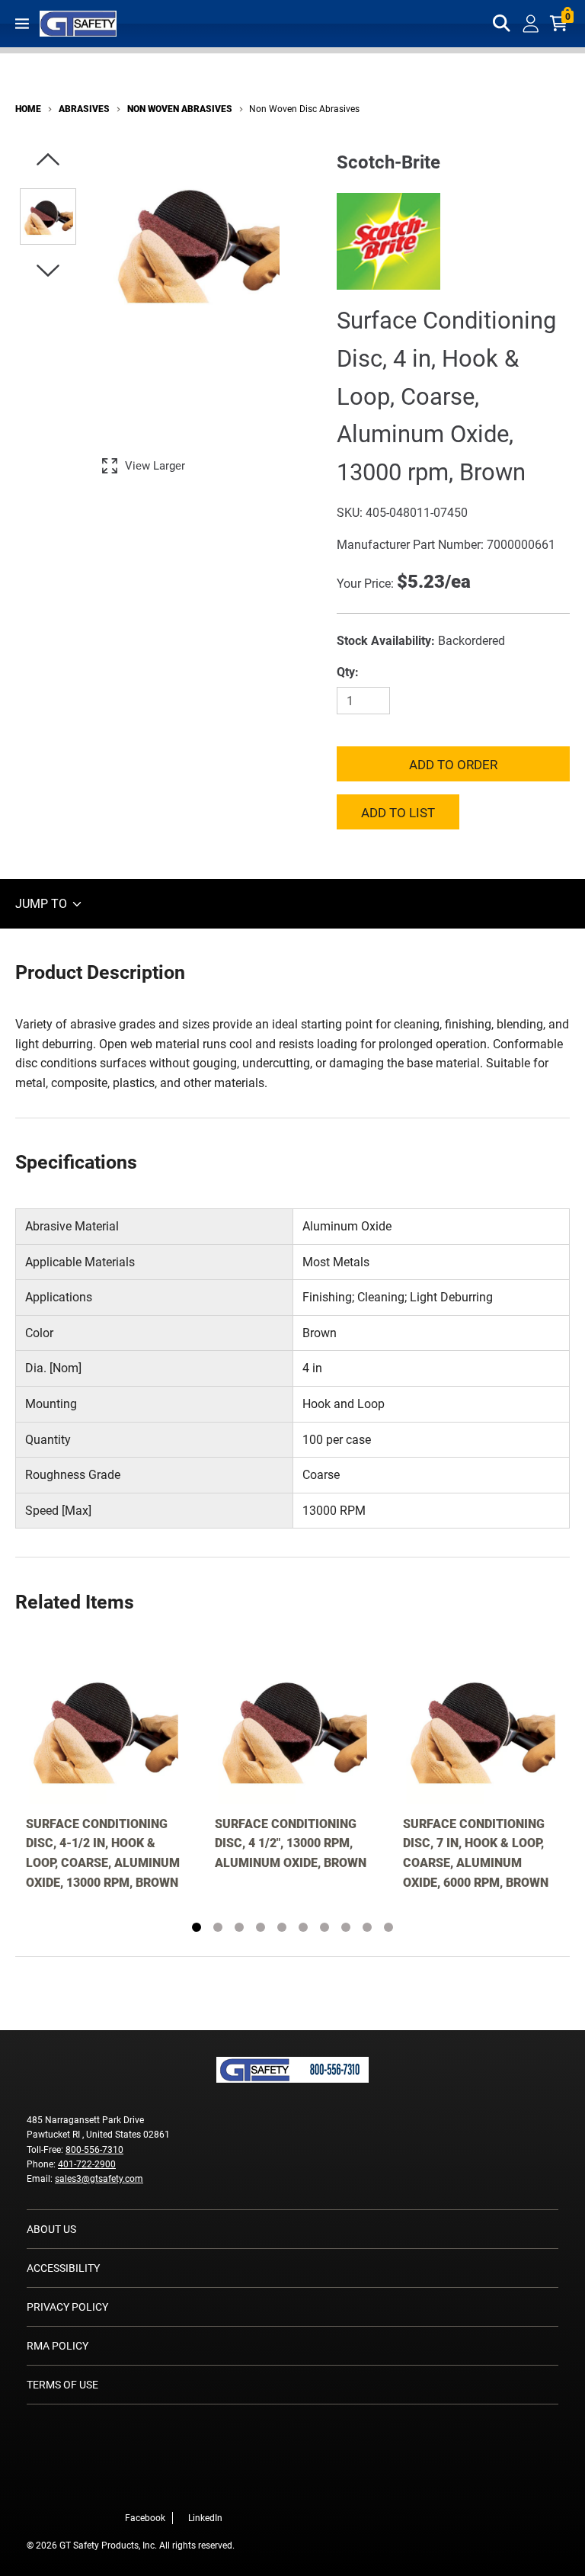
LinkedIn (205, 2518)
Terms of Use (62, 2385)
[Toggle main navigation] (22, 24)
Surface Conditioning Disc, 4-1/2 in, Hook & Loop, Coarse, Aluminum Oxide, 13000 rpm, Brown (103, 1853)
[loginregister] (531, 24)
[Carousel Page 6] (303, 1927)
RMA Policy (58, 2346)
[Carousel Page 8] (346, 1927)
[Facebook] (204, 2486)
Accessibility (63, 2268)
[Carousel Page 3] (239, 1927)
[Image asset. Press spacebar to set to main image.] (48, 217)
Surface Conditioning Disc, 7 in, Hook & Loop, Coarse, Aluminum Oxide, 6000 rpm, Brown (476, 1853)
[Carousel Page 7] (324, 1927)
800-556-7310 (94, 2150)
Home (28, 109)
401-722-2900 (87, 2164)
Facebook (145, 2518)
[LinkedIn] (227, 2486)
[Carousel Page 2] (218, 1927)
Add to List (398, 813)
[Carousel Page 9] (367, 1927)
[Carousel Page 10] (388, 1927)
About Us (51, 2229)
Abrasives (84, 109)
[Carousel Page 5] (282, 1927)
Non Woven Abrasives (180, 109)
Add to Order (453, 765)
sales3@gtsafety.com (99, 2179)
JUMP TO (43, 904)
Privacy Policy (67, 2307)
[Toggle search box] (502, 24)
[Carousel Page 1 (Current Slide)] (197, 1927)
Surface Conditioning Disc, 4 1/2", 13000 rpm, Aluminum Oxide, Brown (291, 1843)
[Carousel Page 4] (261, 1927)
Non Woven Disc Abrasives (304, 109)
